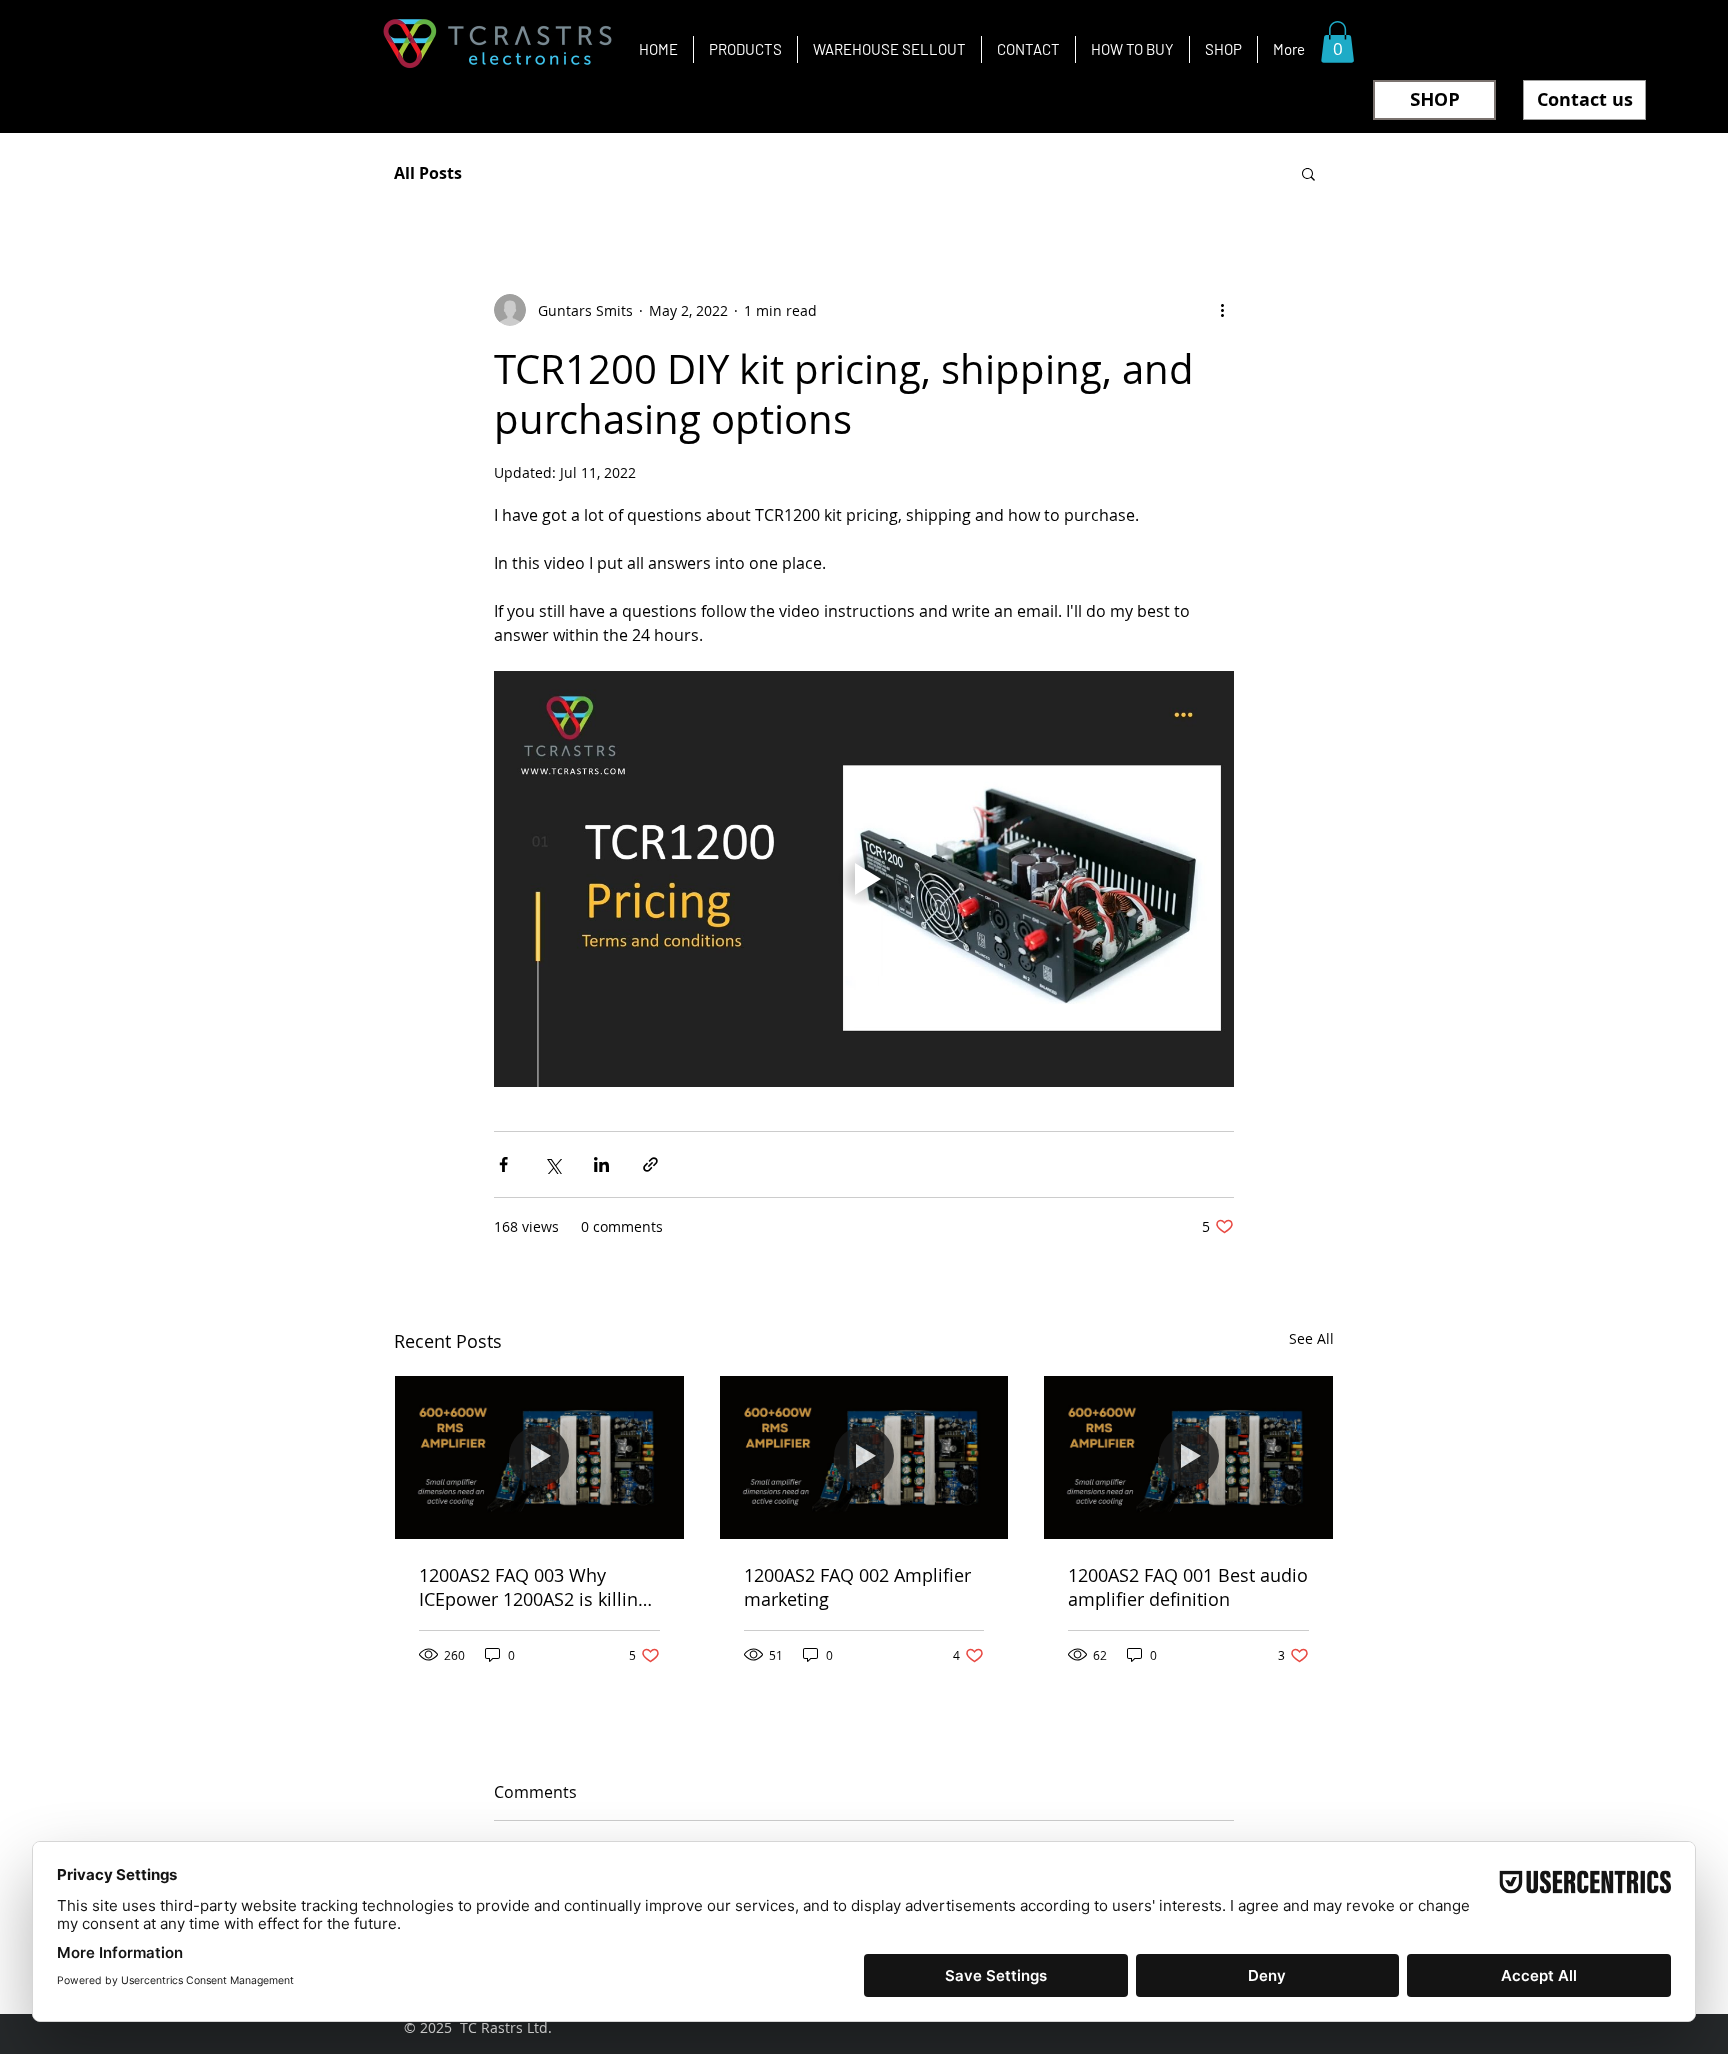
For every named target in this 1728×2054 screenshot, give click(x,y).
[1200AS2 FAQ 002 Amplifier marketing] (864, 1457)
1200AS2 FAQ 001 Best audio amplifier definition (1188, 1587)
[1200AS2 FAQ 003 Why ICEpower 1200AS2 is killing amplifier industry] (539, 1457)
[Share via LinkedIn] (601, 1164)
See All (1311, 1338)
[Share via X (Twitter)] (552, 1164)
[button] (1337, 42)
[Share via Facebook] (503, 1164)
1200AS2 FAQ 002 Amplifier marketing (857, 1587)
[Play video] (864, 879)
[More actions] (1222, 310)
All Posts (428, 173)
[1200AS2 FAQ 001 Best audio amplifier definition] (1188, 1457)
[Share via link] (650, 1164)
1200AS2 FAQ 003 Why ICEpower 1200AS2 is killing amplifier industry (533, 1587)
